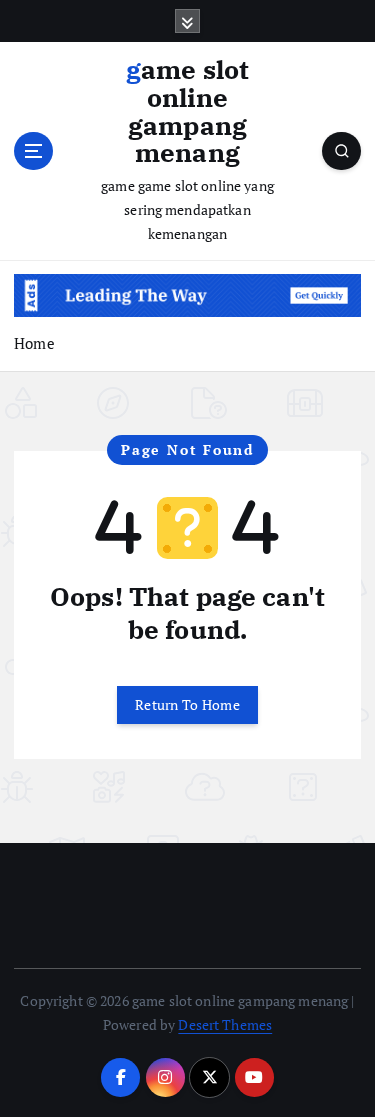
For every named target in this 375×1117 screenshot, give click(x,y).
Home (34, 343)
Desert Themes (225, 1024)
